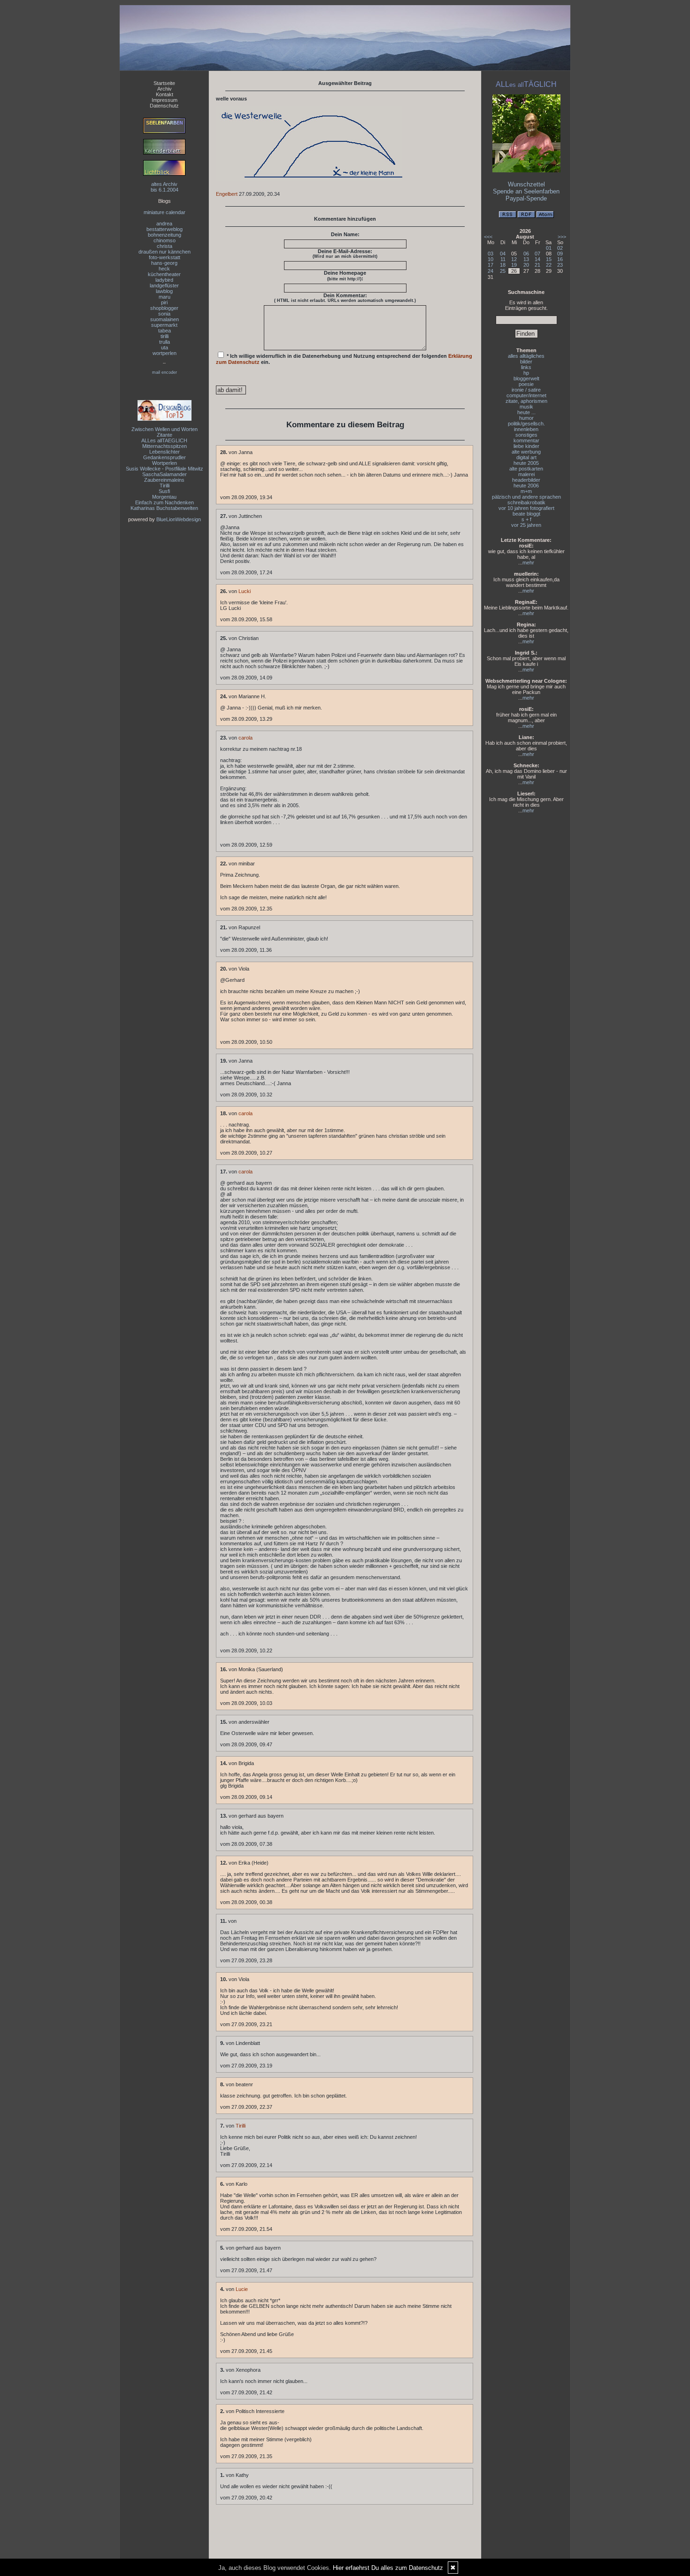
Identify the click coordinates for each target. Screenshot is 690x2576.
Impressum (165, 100)
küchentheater (164, 274)
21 (537, 265)
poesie (526, 384)
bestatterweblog (165, 229)
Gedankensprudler (165, 457)
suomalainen (165, 319)
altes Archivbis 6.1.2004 (165, 187)
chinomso (165, 240)
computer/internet (526, 395)
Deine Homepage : (345, 276)
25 (503, 271)
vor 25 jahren (526, 525)
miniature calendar (165, 212)
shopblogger (164, 308)
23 (560, 265)
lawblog (164, 291)
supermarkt (164, 325)
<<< (488, 237)
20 (526, 265)
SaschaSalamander (165, 474)
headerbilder (526, 480)
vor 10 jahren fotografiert (526, 508)
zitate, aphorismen (526, 401)
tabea (165, 331)
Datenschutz (164, 106)
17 (491, 265)
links (526, 367)
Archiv (165, 89)
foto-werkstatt (165, 257)
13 (526, 259)
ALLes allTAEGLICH (164, 440)
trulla (165, 342)
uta (165, 347)
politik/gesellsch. (526, 424)
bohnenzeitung (165, 235)
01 (549, 248)
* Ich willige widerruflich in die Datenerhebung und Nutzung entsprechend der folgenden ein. (344, 359)
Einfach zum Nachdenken (165, 502)
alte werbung (526, 452)
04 (503, 254)
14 (537, 259)
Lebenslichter (165, 452)
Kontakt (165, 94)
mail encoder (165, 372)
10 (491, 259)
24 (491, 271)
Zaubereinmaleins (164, 480)
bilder (526, 362)
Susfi (164, 491)
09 (560, 254)
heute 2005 (526, 463)
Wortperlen (165, 463)
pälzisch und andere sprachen (526, 497)
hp (526, 373)
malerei (526, 474)
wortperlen (165, 353)
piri (164, 302)
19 (514, 265)
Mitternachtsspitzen (165, 446)
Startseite (164, 83)
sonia (164, 314)
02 (560, 248)
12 (514, 259)
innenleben (526, 429)
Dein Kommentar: (345, 298)
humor (526, 418)
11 (503, 259)
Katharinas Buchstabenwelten (164, 508)
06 (526, 254)
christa (165, 246)
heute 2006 (526, 486)
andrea (164, 224)
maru (165, 297)
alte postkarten (526, 469)
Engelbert (227, 194)
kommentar (526, 440)
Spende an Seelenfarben (526, 191)
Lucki (245, 591)
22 (549, 265)
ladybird (164, 280)
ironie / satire (526, 390)
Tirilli (165, 486)
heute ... (526, 412)
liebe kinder (526, 446)
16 (560, 259)
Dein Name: (345, 234)
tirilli (165, 336)
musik (526, 407)
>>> (562, 237)
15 (549, 259)
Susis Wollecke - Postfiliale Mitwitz (165, 469)
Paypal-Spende (526, 198)
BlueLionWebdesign (179, 519)
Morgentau (164, 497)
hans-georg (164, 263)
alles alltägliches (526, 356)
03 (491, 254)
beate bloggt (526, 514)
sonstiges (526, 435)
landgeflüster (164, 285)
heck (164, 269)
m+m (526, 491)
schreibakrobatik (526, 502)
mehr (528, 563)
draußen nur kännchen (165, 252)
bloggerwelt (526, 378)
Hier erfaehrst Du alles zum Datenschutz (388, 2568)
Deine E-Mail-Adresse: (345, 254)
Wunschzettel (526, 184)
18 (503, 265)
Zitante (165, 435)
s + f (526, 519)
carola (245, 738)
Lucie (242, 2289)
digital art (526, 457)
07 (537, 254)
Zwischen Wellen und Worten (165, 429)
